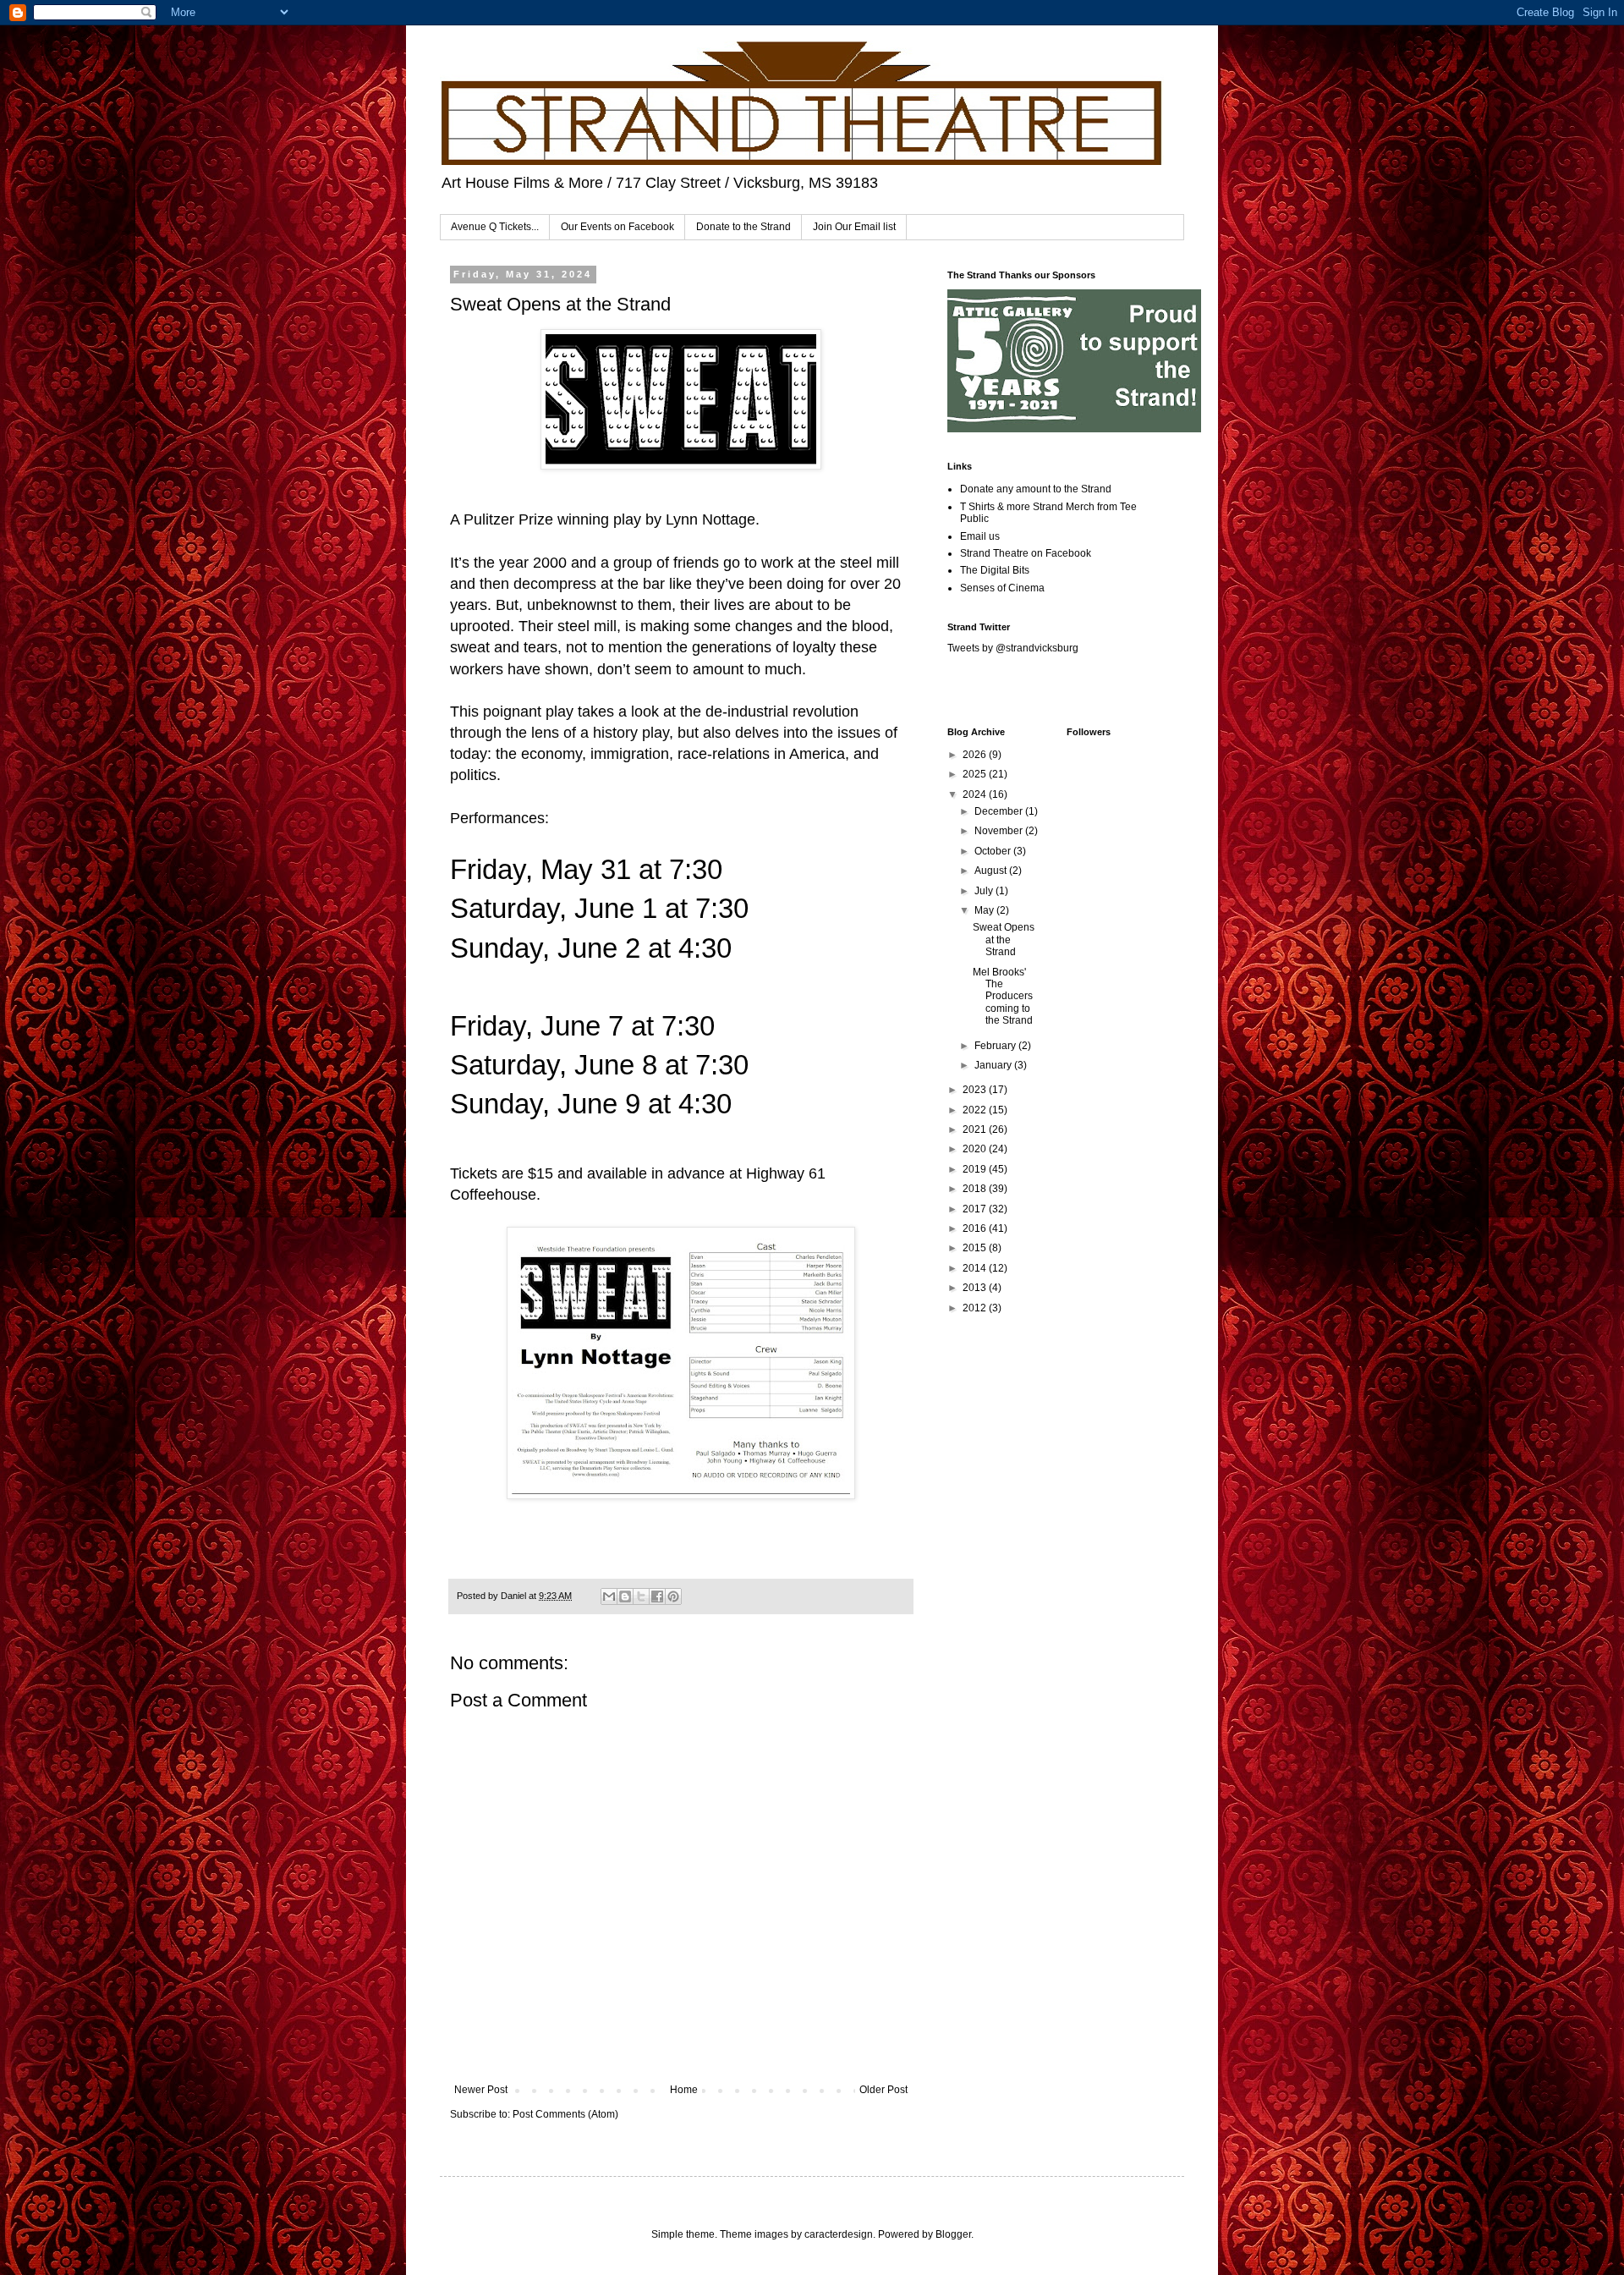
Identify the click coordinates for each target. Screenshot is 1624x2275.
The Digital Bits (995, 570)
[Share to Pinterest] (673, 1596)
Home (684, 2090)
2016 (976, 1228)
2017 (976, 1209)
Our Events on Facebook (617, 227)
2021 (976, 1129)
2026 (976, 755)
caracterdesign (839, 2234)
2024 (976, 794)
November (1000, 831)
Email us (980, 536)
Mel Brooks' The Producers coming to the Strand (1003, 997)
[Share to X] (641, 1596)
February (996, 1046)
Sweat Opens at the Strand (1004, 940)
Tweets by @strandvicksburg (1013, 648)
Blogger (953, 2234)
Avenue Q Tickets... (495, 227)
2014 (976, 1268)
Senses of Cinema (1002, 588)
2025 (976, 774)
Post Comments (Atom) (565, 2114)
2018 (976, 1189)
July (985, 891)
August (992, 871)
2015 (976, 1248)
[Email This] (609, 1596)
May (985, 910)
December (1000, 811)
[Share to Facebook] (657, 1596)
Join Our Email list (854, 227)
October (994, 851)
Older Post (883, 2090)
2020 (976, 1149)
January (994, 1065)
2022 (976, 1110)
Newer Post (481, 2090)
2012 (976, 1308)
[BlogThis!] (625, 1596)
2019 (976, 1169)
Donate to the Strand (743, 227)
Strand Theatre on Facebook (1026, 553)
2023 (976, 1090)
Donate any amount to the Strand (1036, 489)
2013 (976, 1288)
